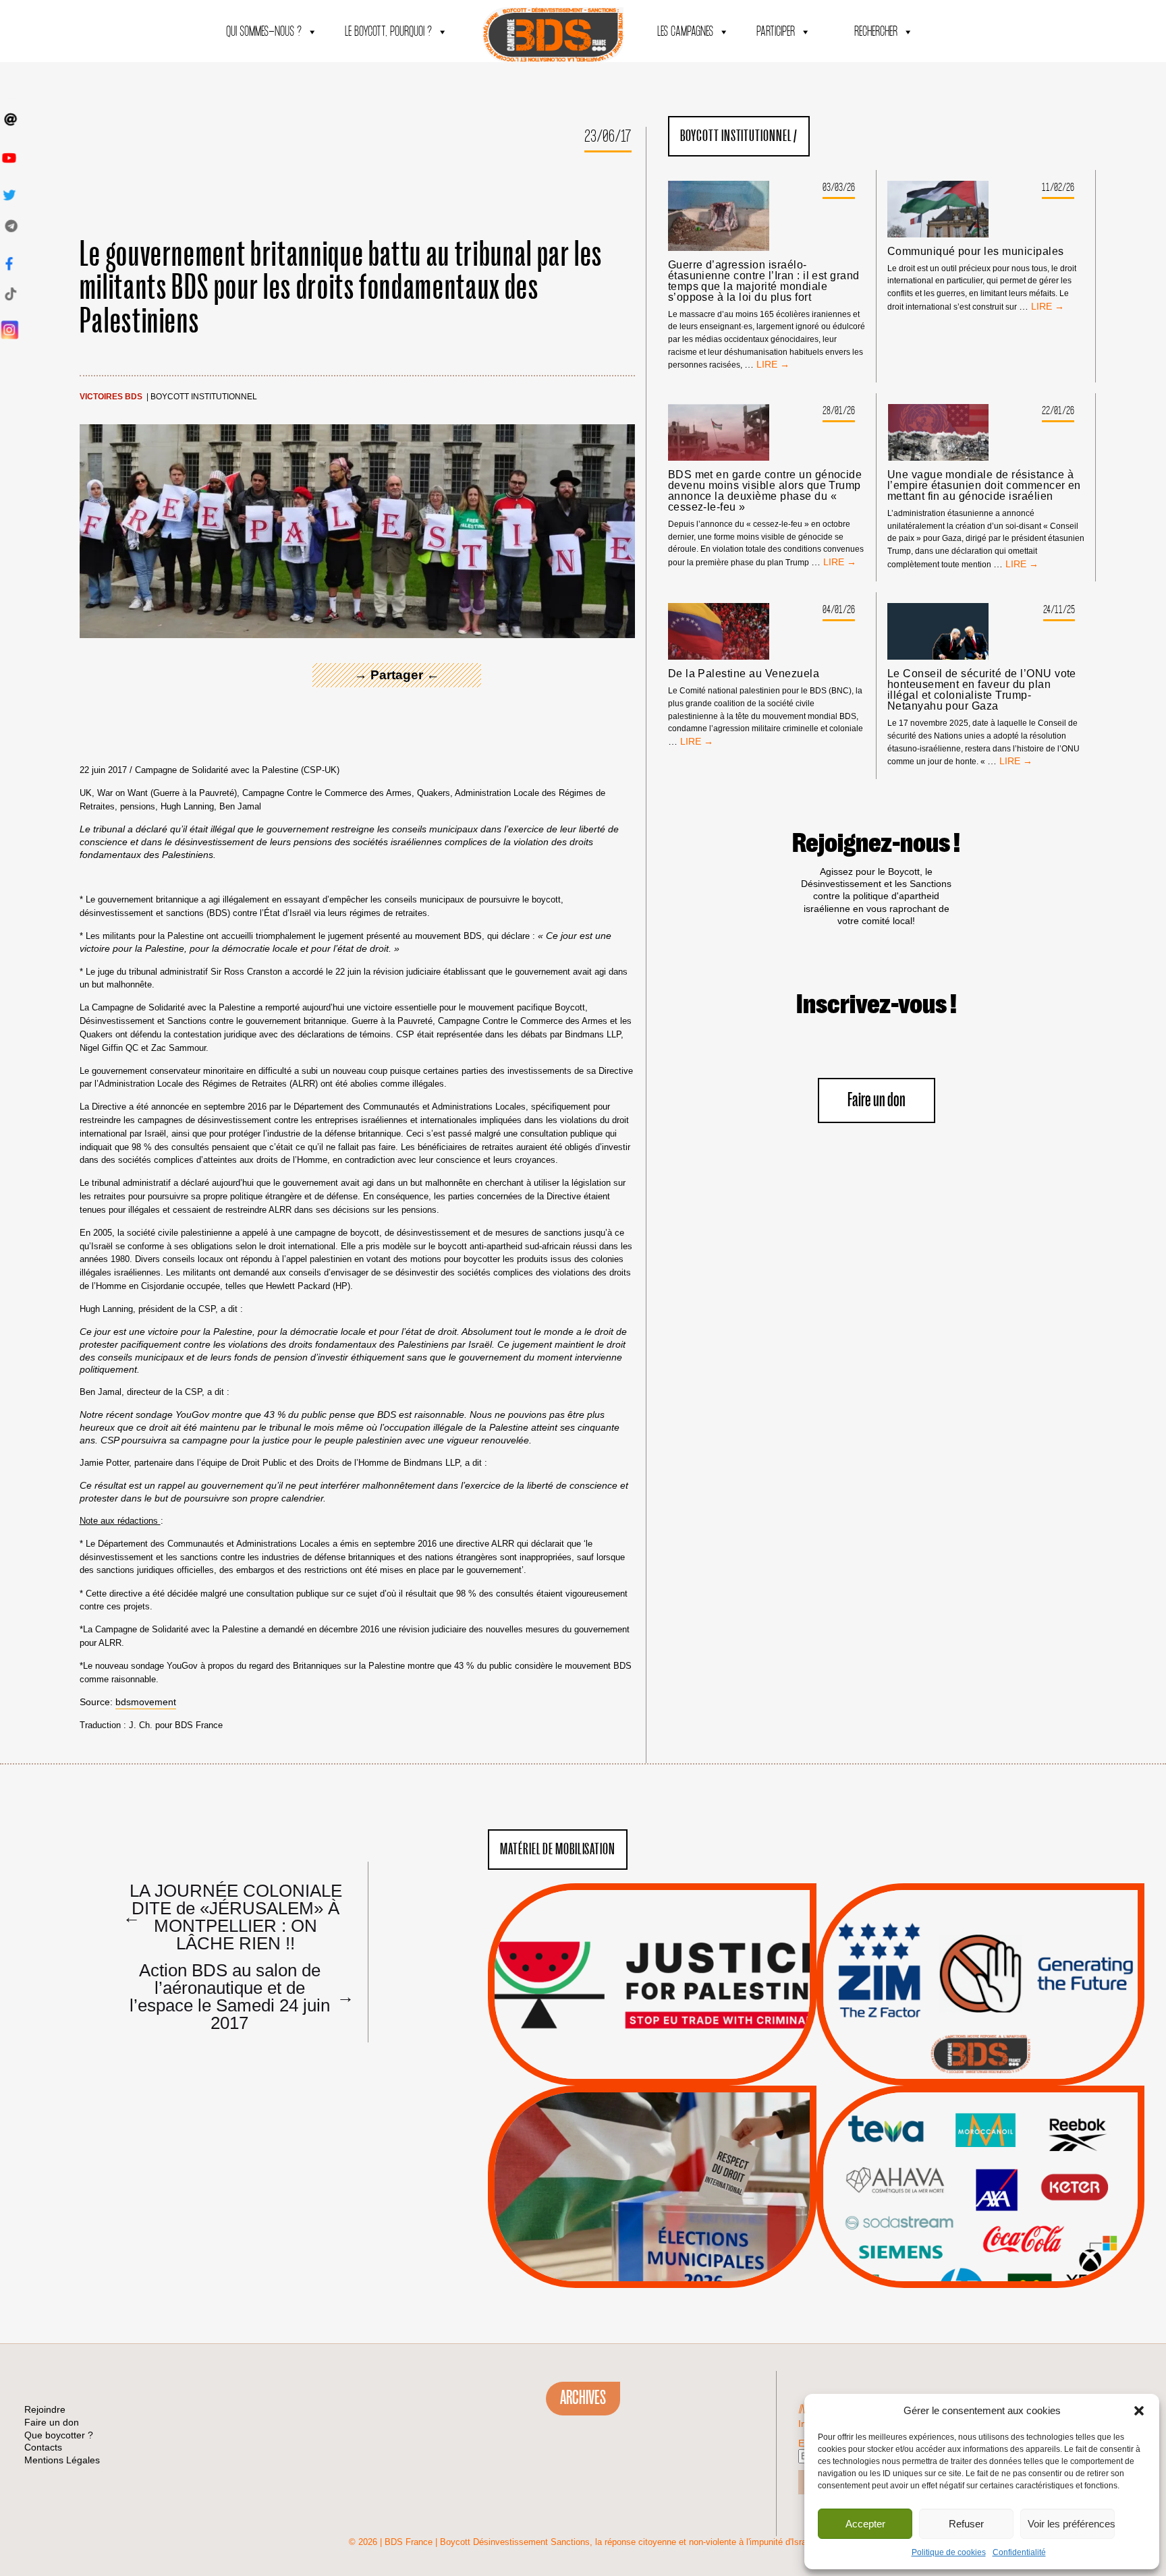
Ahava (999, 2146)
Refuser (966, 2524)
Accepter (865, 2524)
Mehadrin (960, 2231)
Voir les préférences (1071, 2524)
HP (1003, 2179)
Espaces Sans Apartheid (652, 2223)
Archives (583, 2398)
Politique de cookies (949, 2552)
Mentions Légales (62, 2460)
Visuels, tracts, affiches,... (980, 2267)
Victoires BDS (111, 397)
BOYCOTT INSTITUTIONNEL (204, 397)
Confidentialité (1019, 2552)
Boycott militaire (980, 2040)
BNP (978, 2163)
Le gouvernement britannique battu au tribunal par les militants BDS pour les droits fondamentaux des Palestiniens (341, 288)
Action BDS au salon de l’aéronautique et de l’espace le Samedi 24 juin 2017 (237, 1996)
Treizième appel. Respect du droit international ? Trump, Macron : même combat (980, 1947)
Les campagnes (685, 32)
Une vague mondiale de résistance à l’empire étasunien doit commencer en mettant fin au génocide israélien (984, 486)
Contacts (43, 2447)
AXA (949, 2163)
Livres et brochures (978, 2214)
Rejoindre (45, 2409)
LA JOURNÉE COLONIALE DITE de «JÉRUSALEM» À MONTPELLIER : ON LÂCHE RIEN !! (232, 1916)
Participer (776, 32)
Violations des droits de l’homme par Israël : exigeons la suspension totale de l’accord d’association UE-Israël (652, 1966)
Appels (624, 2053)
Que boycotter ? (980, 2107)
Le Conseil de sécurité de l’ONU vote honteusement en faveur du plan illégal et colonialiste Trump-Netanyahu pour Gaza (982, 690)
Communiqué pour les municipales (976, 252)
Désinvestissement (1026, 2129)
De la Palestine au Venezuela (744, 674)
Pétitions (672, 2070)
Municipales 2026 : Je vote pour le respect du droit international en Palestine (652, 2149)
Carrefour (966, 2179)
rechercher (876, 32)
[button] (1139, 2411)
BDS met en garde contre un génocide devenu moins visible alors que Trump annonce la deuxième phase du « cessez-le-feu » (765, 491)
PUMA (1001, 2231)
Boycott (956, 2129)
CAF (1008, 2163)
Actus (632, 2070)
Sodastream (979, 2248)
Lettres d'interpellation (980, 2058)
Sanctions (672, 2053)
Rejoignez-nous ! (876, 844)
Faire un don (877, 1100)
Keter (978, 2197)
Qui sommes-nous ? (264, 32)
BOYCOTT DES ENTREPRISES (980, 2021)
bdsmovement (146, 1702)
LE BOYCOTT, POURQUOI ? (388, 32)
